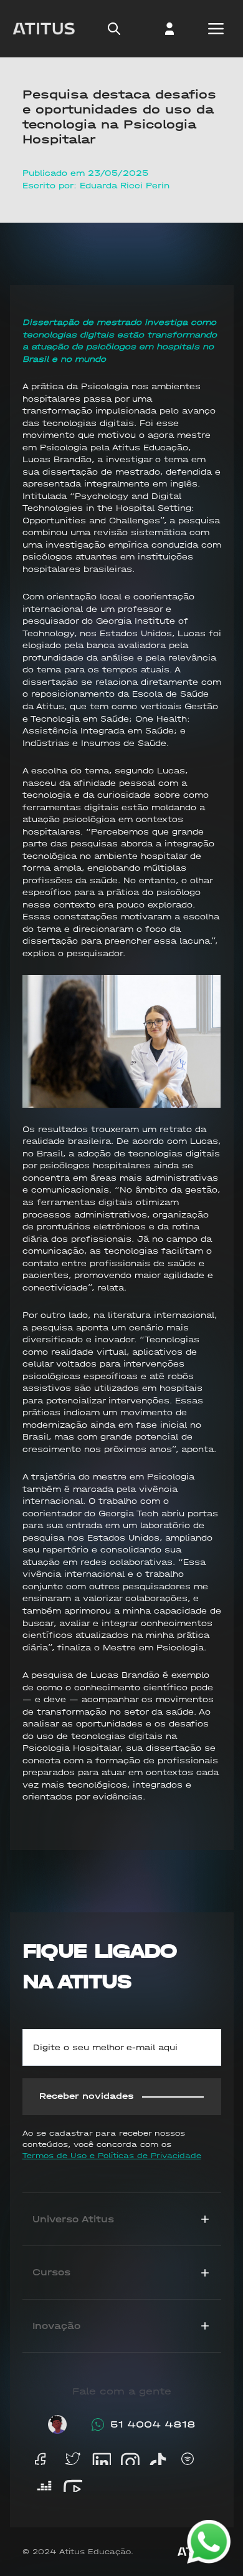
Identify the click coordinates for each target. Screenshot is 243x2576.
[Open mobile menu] (216, 29)
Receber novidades (87, 2096)
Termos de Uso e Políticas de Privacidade (112, 2156)
